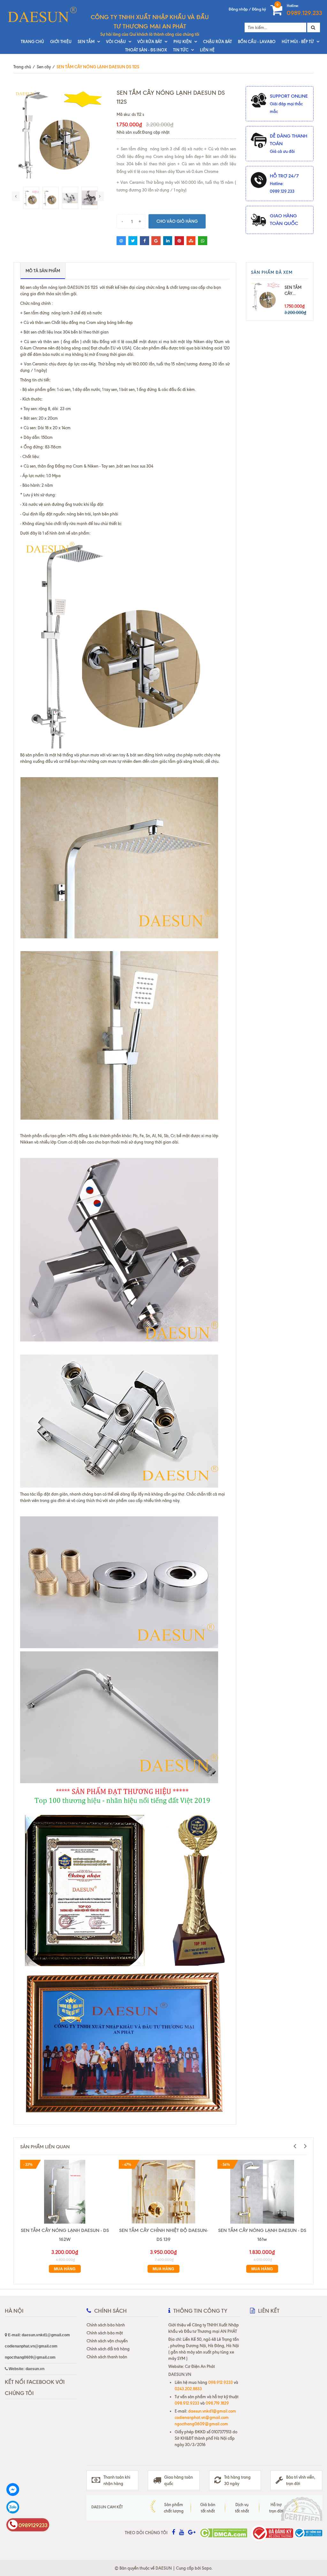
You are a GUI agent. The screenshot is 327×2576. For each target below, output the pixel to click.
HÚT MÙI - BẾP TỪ (298, 41)
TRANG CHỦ (32, 41)
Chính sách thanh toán (107, 2357)
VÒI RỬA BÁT (150, 41)
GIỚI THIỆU (61, 41)
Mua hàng (65, 2269)
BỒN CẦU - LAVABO (257, 41)
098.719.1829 (217, 2403)
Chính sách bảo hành (106, 2325)
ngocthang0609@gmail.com (201, 2424)
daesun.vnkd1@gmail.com (212, 2411)
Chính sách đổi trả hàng (108, 2349)
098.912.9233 (221, 2382)
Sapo (207, 2568)
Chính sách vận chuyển (107, 2341)
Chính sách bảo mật (105, 2333)
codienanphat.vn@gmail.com (202, 2417)
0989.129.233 (304, 13)
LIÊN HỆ (207, 50)
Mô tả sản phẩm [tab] (43, 271)
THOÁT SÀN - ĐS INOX (146, 50)
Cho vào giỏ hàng (177, 221)
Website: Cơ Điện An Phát (192, 2366)
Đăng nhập (238, 9)
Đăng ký (259, 9)
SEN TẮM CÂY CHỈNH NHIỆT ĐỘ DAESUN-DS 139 (163, 2235)
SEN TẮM (86, 41)
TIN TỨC (181, 50)
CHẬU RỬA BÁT (217, 41)
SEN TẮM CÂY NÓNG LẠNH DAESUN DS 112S (293, 291)
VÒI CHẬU (116, 41)
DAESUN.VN (180, 2374)
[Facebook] (28, 2490)
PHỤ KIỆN (183, 41)
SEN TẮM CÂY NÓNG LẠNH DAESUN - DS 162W (65, 2235)
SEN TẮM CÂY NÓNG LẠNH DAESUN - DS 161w (262, 2235)
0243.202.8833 (188, 2389)
